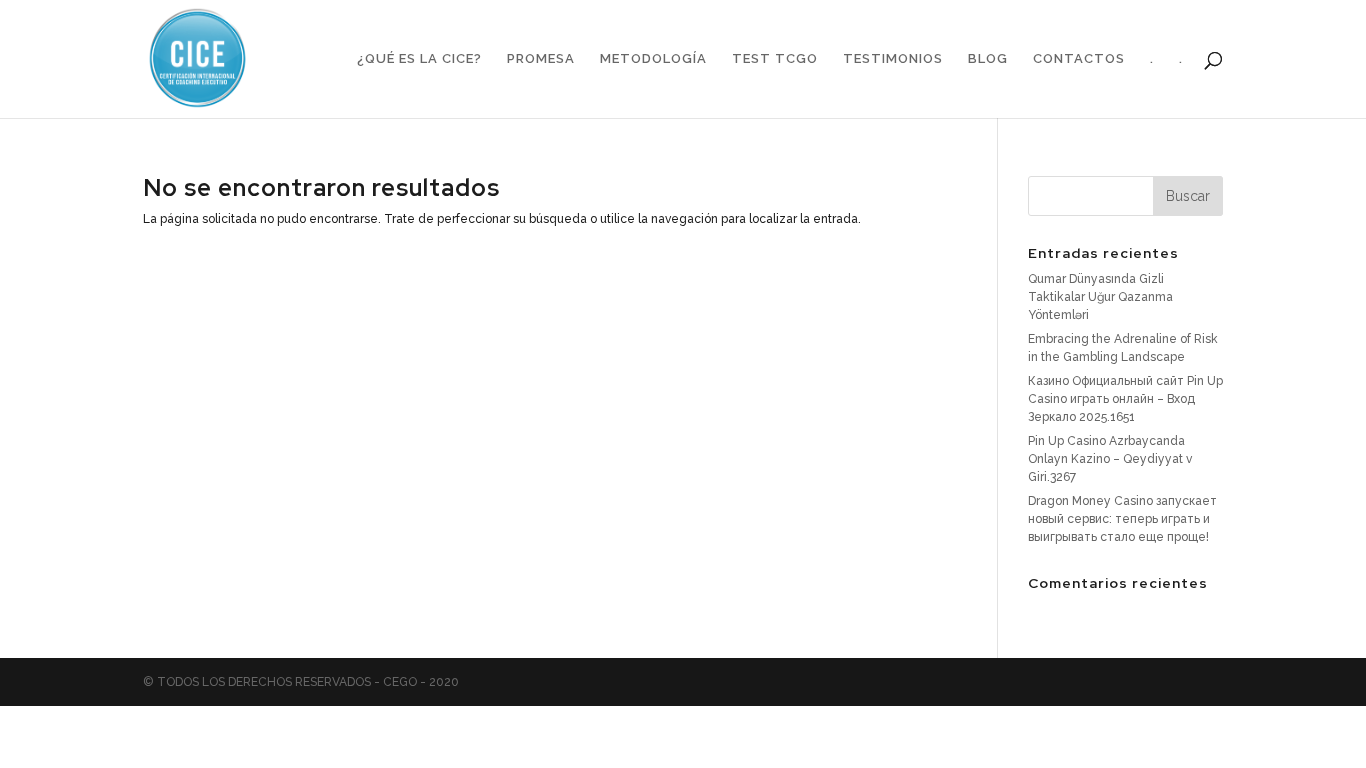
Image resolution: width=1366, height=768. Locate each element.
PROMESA (541, 59)
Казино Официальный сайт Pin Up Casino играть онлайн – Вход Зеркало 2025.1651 (1125, 399)
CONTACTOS (1079, 59)
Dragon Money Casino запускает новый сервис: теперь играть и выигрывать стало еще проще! (1122, 519)
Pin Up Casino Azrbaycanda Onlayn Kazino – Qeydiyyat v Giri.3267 (1110, 459)
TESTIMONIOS (893, 59)
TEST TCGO (775, 59)
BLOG (988, 59)
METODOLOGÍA (653, 59)
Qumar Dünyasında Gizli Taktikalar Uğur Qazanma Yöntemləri (1100, 297)
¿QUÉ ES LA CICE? (419, 59)
